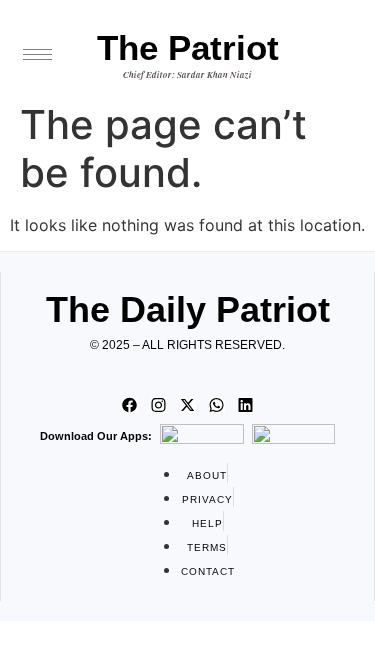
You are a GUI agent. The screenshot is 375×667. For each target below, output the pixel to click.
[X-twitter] (188, 405)
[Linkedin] (246, 405)
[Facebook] (130, 405)
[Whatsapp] (217, 405)
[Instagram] (159, 405)
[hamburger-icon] (37, 54)
